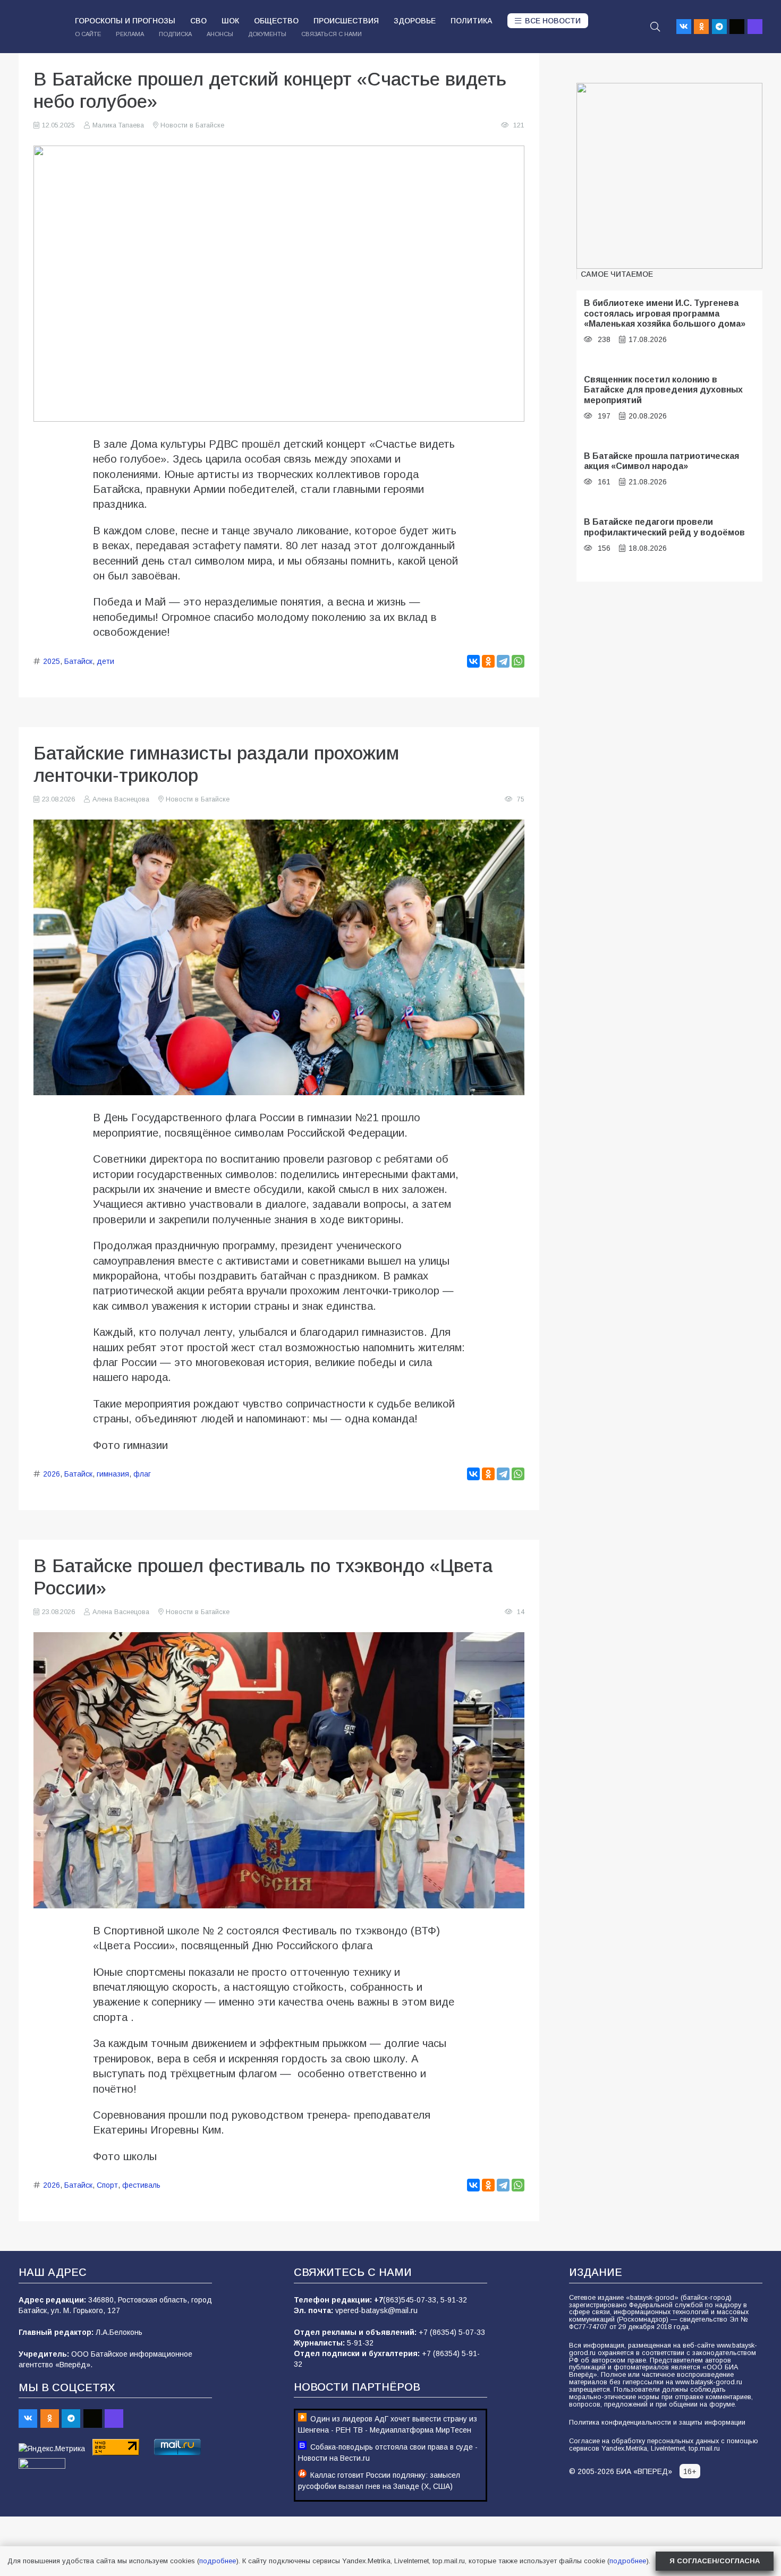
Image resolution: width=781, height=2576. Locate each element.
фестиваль (141, 2185)
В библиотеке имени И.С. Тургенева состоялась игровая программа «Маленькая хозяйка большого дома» (665, 313)
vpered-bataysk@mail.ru (376, 2310)
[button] (655, 27)
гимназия (113, 1474)
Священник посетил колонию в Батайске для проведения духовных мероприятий (663, 390)
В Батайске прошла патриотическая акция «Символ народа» (661, 461)
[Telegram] (719, 27)
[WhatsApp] (518, 661)
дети (105, 661)
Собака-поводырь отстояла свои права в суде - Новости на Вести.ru (388, 2453)
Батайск (78, 661)
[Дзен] (737, 27)
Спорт (107, 2185)
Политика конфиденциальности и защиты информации (657, 2423)
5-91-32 (454, 2300)
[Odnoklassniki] (701, 27)
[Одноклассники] (488, 661)
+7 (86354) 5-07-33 (452, 2332)
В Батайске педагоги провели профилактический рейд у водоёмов (664, 527)
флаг (142, 1474)
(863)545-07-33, (412, 2300)
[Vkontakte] (684, 27)
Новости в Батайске (192, 125)
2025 (52, 661)
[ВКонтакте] (473, 661)
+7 (379, 2300)
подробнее (218, 2561)
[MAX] (755, 27)
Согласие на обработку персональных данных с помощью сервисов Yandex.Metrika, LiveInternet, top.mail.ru (664, 2445)
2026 (52, 1474)
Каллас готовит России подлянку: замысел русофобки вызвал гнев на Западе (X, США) (379, 2481)
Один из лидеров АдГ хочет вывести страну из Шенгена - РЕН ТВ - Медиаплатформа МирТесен (388, 2424)
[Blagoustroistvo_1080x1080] (669, 176)
